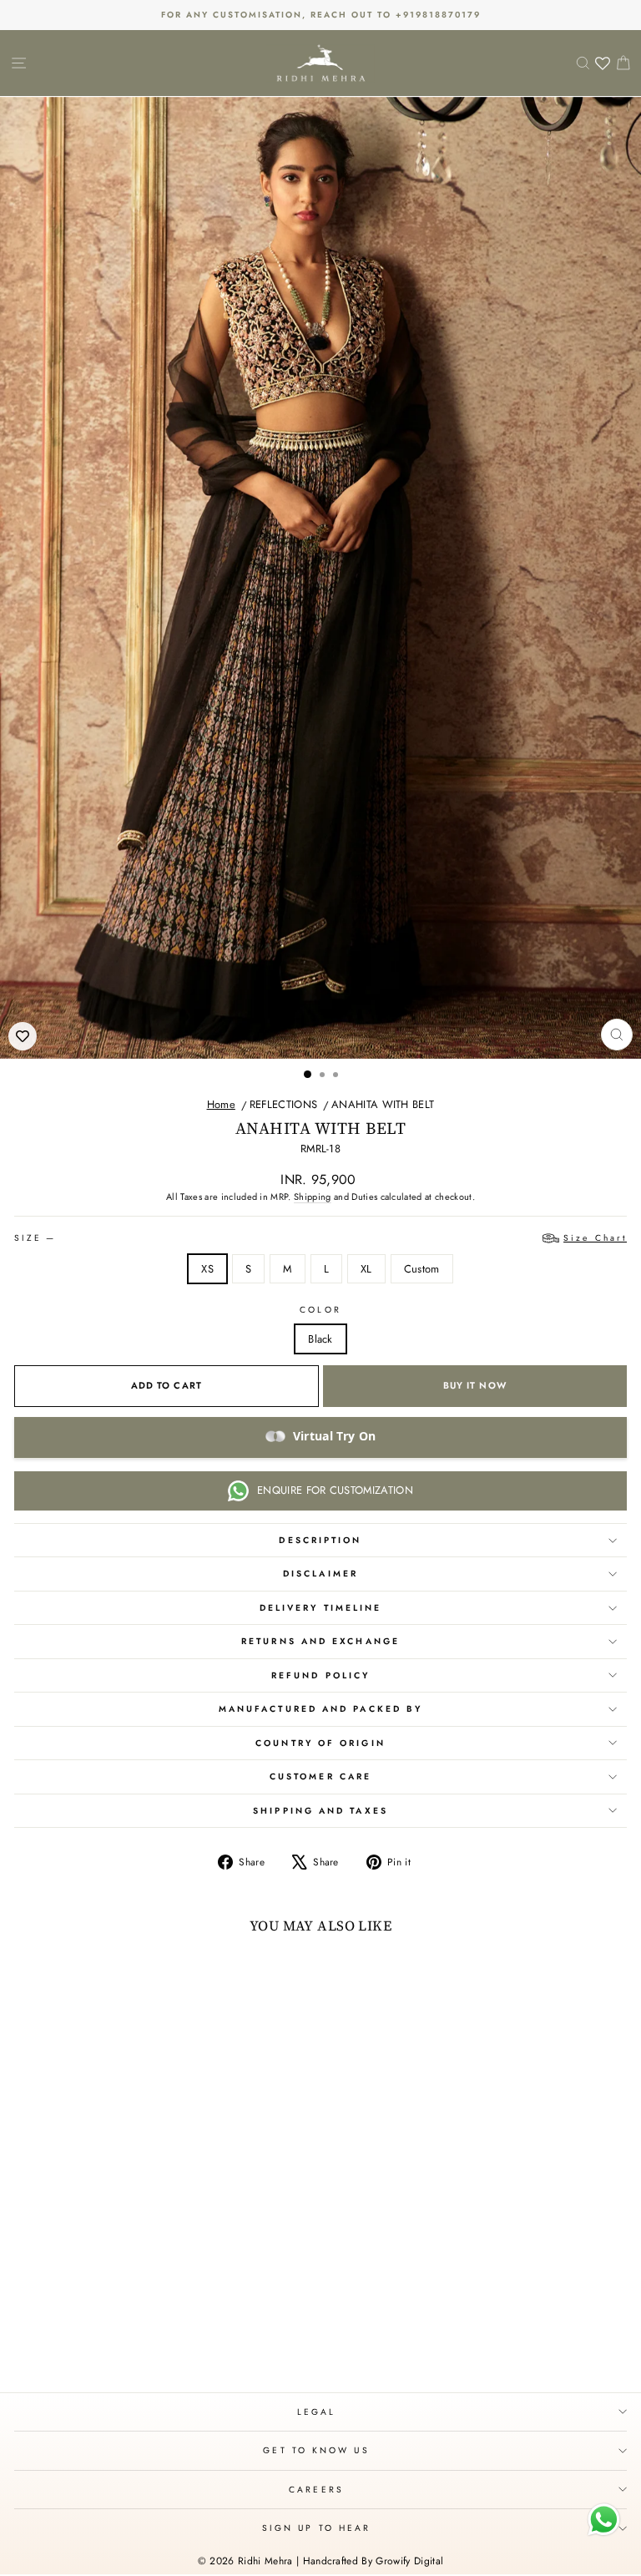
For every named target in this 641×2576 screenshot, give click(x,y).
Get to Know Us (316, 2450)
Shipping (313, 1197)
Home (221, 1104)
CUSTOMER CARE (320, 1776)
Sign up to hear (316, 2528)
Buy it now (475, 1385)
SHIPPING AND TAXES (320, 1811)
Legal (316, 2412)
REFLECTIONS (284, 1104)
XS (207, 1269)
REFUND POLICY (320, 1675)
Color (320, 1310)
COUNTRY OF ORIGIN (320, 1743)
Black (320, 1339)
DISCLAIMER (320, 1574)
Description (320, 1540)
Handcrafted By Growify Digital (373, 2561)
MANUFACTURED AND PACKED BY (320, 1709)
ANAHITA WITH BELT (383, 1104)
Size (320, 1238)
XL (366, 1269)
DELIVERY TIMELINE (321, 1608)
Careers (316, 2490)
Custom (422, 1269)
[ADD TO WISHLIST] (23, 1036)
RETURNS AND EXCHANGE (320, 1641)
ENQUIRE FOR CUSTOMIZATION (335, 1490)
